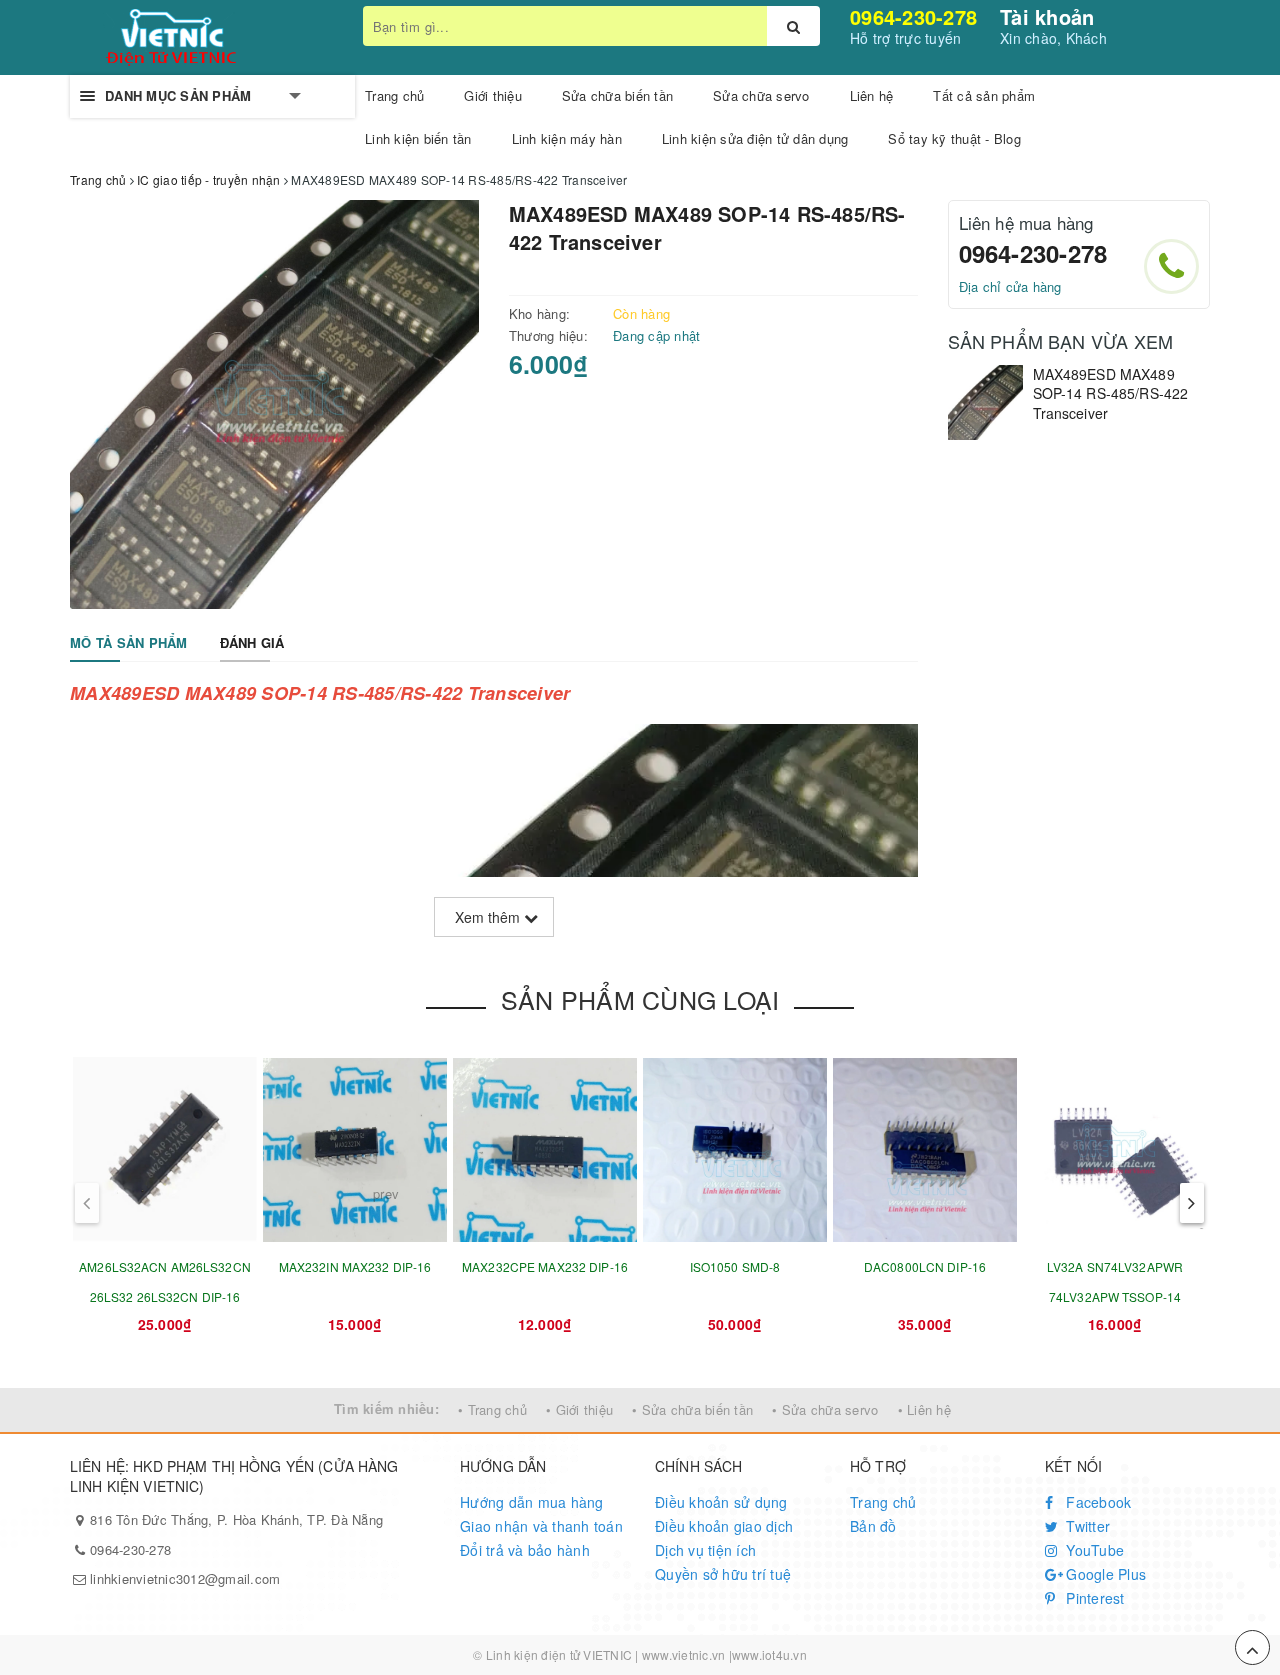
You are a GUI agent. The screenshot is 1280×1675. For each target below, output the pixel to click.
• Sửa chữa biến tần (692, 1409)
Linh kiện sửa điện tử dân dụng (755, 138)
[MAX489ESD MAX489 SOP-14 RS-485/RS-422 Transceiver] (985, 402)
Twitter (1086, 1526)
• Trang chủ (492, 1409)
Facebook (1096, 1502)
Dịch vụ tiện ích (705, 1550)
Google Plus (1104, 1574)
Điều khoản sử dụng (721, 1502)
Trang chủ (394, 95)
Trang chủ (883, 1502)
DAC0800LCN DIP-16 (925, 1266)
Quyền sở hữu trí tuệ (723, 1574)
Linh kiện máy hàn (567, 138)
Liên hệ (872, 95)
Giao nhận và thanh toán (541, 1526)
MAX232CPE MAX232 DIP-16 (545, 1266)
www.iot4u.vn (769, 1654)
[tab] (129, 643)
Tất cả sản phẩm (984, 95)
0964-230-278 (913, 16)
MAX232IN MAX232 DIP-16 (355, 1266)
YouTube (1093, 1550)
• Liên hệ (924, 1409)
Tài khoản (1047, 16)
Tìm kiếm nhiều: (386, 1408)
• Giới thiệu (579, 1409)
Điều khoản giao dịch (724, 1526)
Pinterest (1093, 1598)
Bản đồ (873, 1526)
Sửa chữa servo (761, 95)
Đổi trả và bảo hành (525, 1550)
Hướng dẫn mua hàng (532, 1502)
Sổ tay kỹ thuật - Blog (954, 138)
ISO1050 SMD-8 (735, 1266)
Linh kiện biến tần (418, 138)
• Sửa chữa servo (825, 1409)
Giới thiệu (493, 95)
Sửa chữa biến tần (617, 95)
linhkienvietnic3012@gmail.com (185, 1578)
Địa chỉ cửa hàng (1010, 286)
